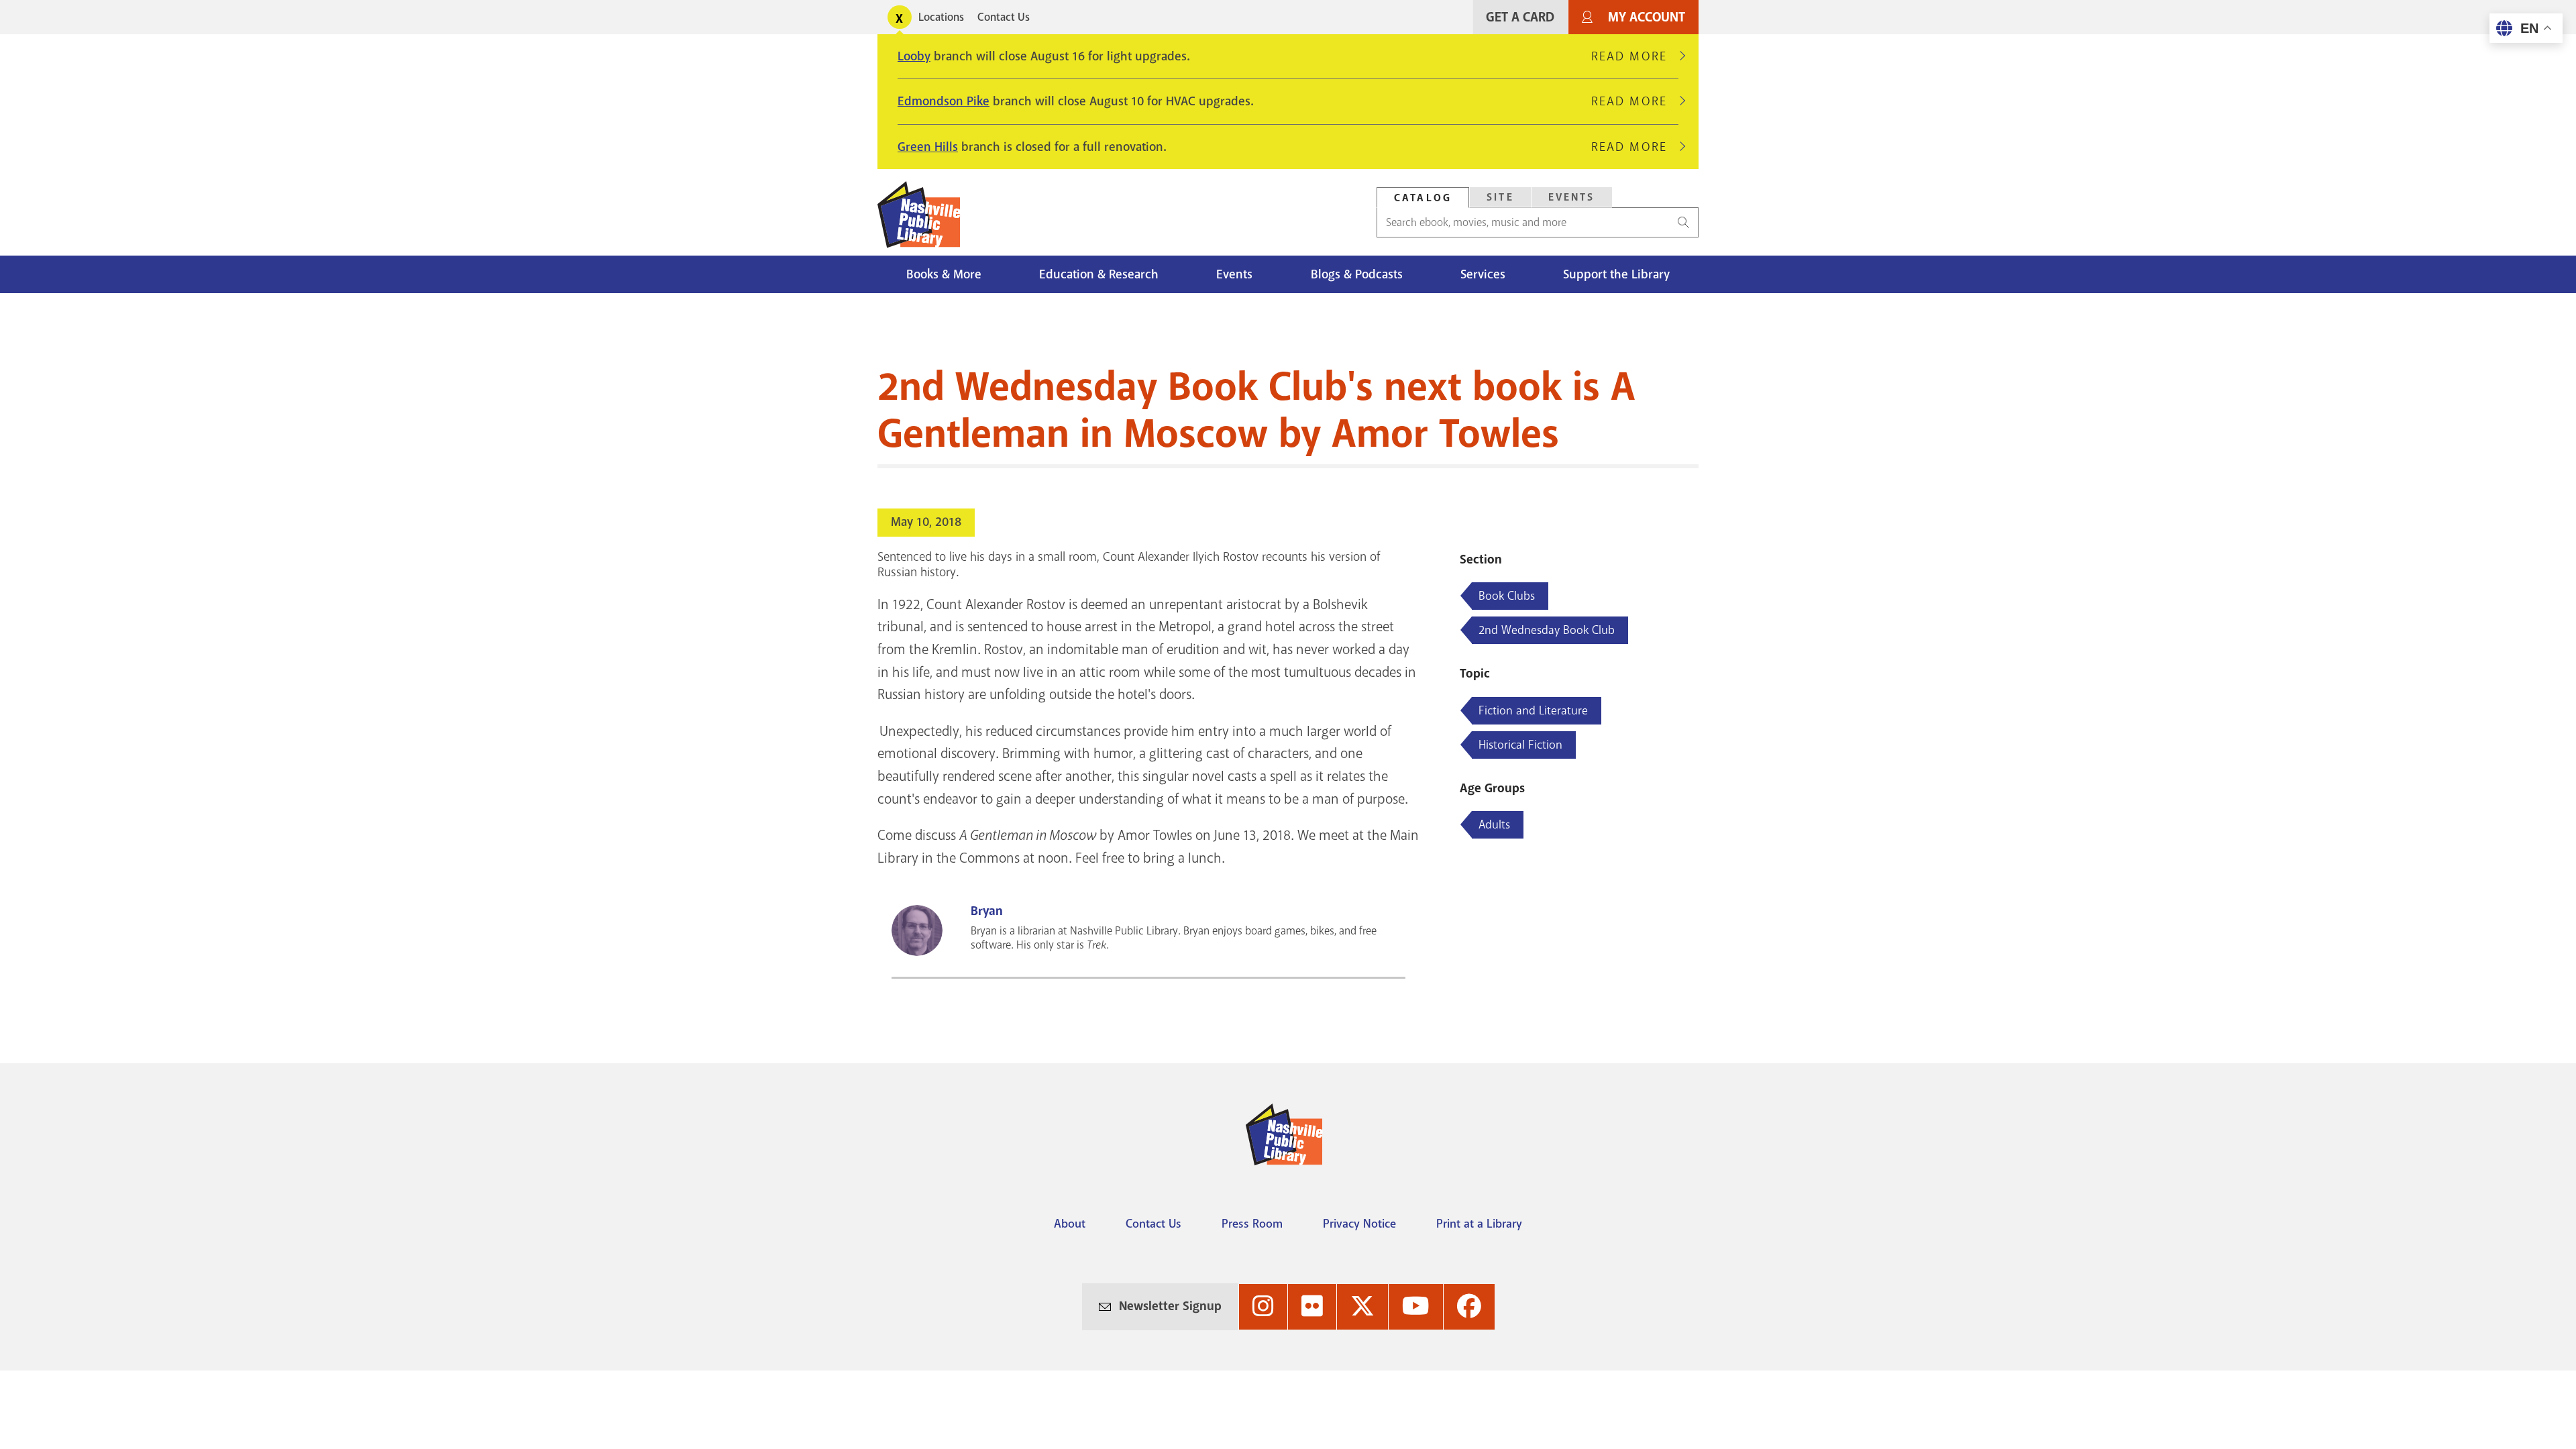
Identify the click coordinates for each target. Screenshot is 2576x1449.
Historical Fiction (1520, 745)
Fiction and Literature (1533, 710)
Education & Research (1099, 274)
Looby (914, 56)
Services (1483, 274)
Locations (941, 17)
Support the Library (1616, 274)
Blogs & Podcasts (1357, 274)
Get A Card (1520, 17)
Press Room (1252, 1224)
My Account (1647, 17)
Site (1500, 197)
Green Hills (928, 147)
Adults (1494, 824)
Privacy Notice (1359, 1224)
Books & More (944, 274)
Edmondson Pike (944, 101)
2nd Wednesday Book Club (1547, 630)
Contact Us (1004, 17)
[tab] (1423, 198)
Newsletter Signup (1170, 1306)
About (1070, 1224)
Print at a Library (1479, 1224)
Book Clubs (1507, 596)
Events (1572, 197)
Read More (1635, 56)
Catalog (1423, 198)
